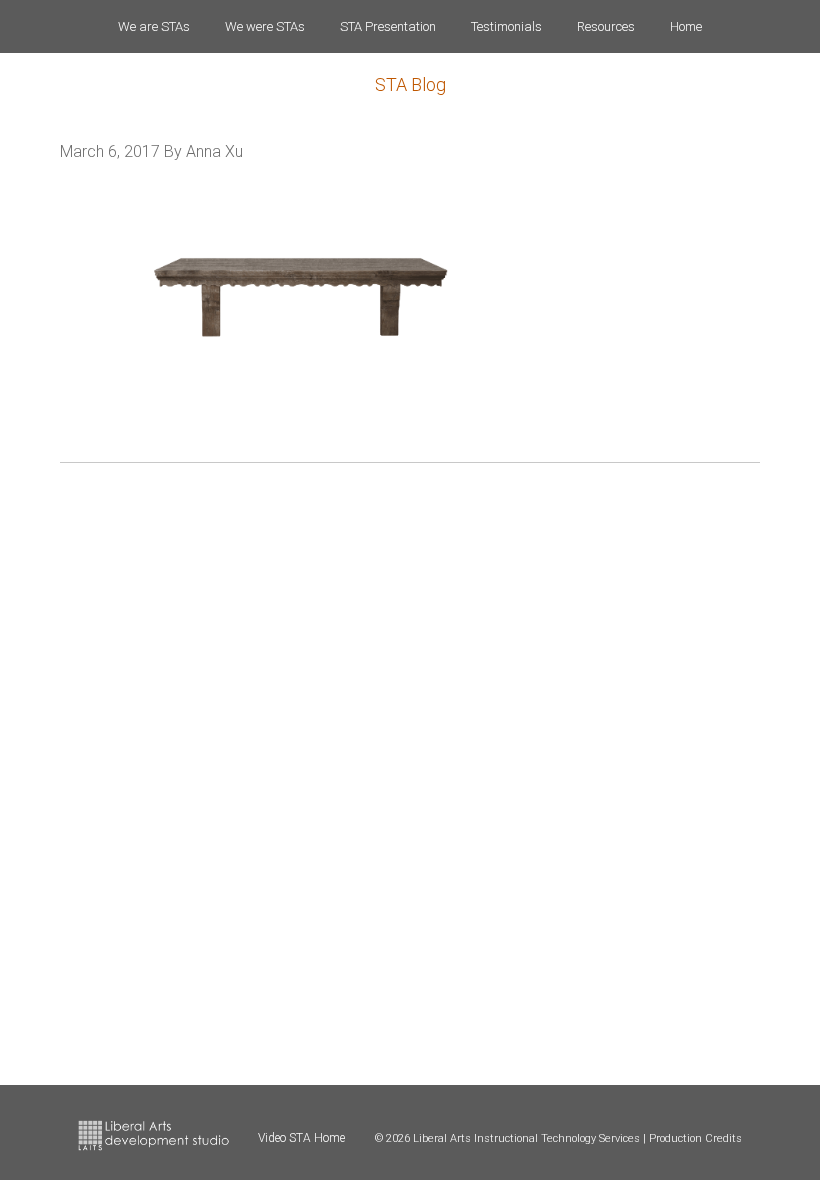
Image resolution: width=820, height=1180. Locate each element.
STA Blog (410, 84)
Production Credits (695, 1138)
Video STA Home (301, 1138)
